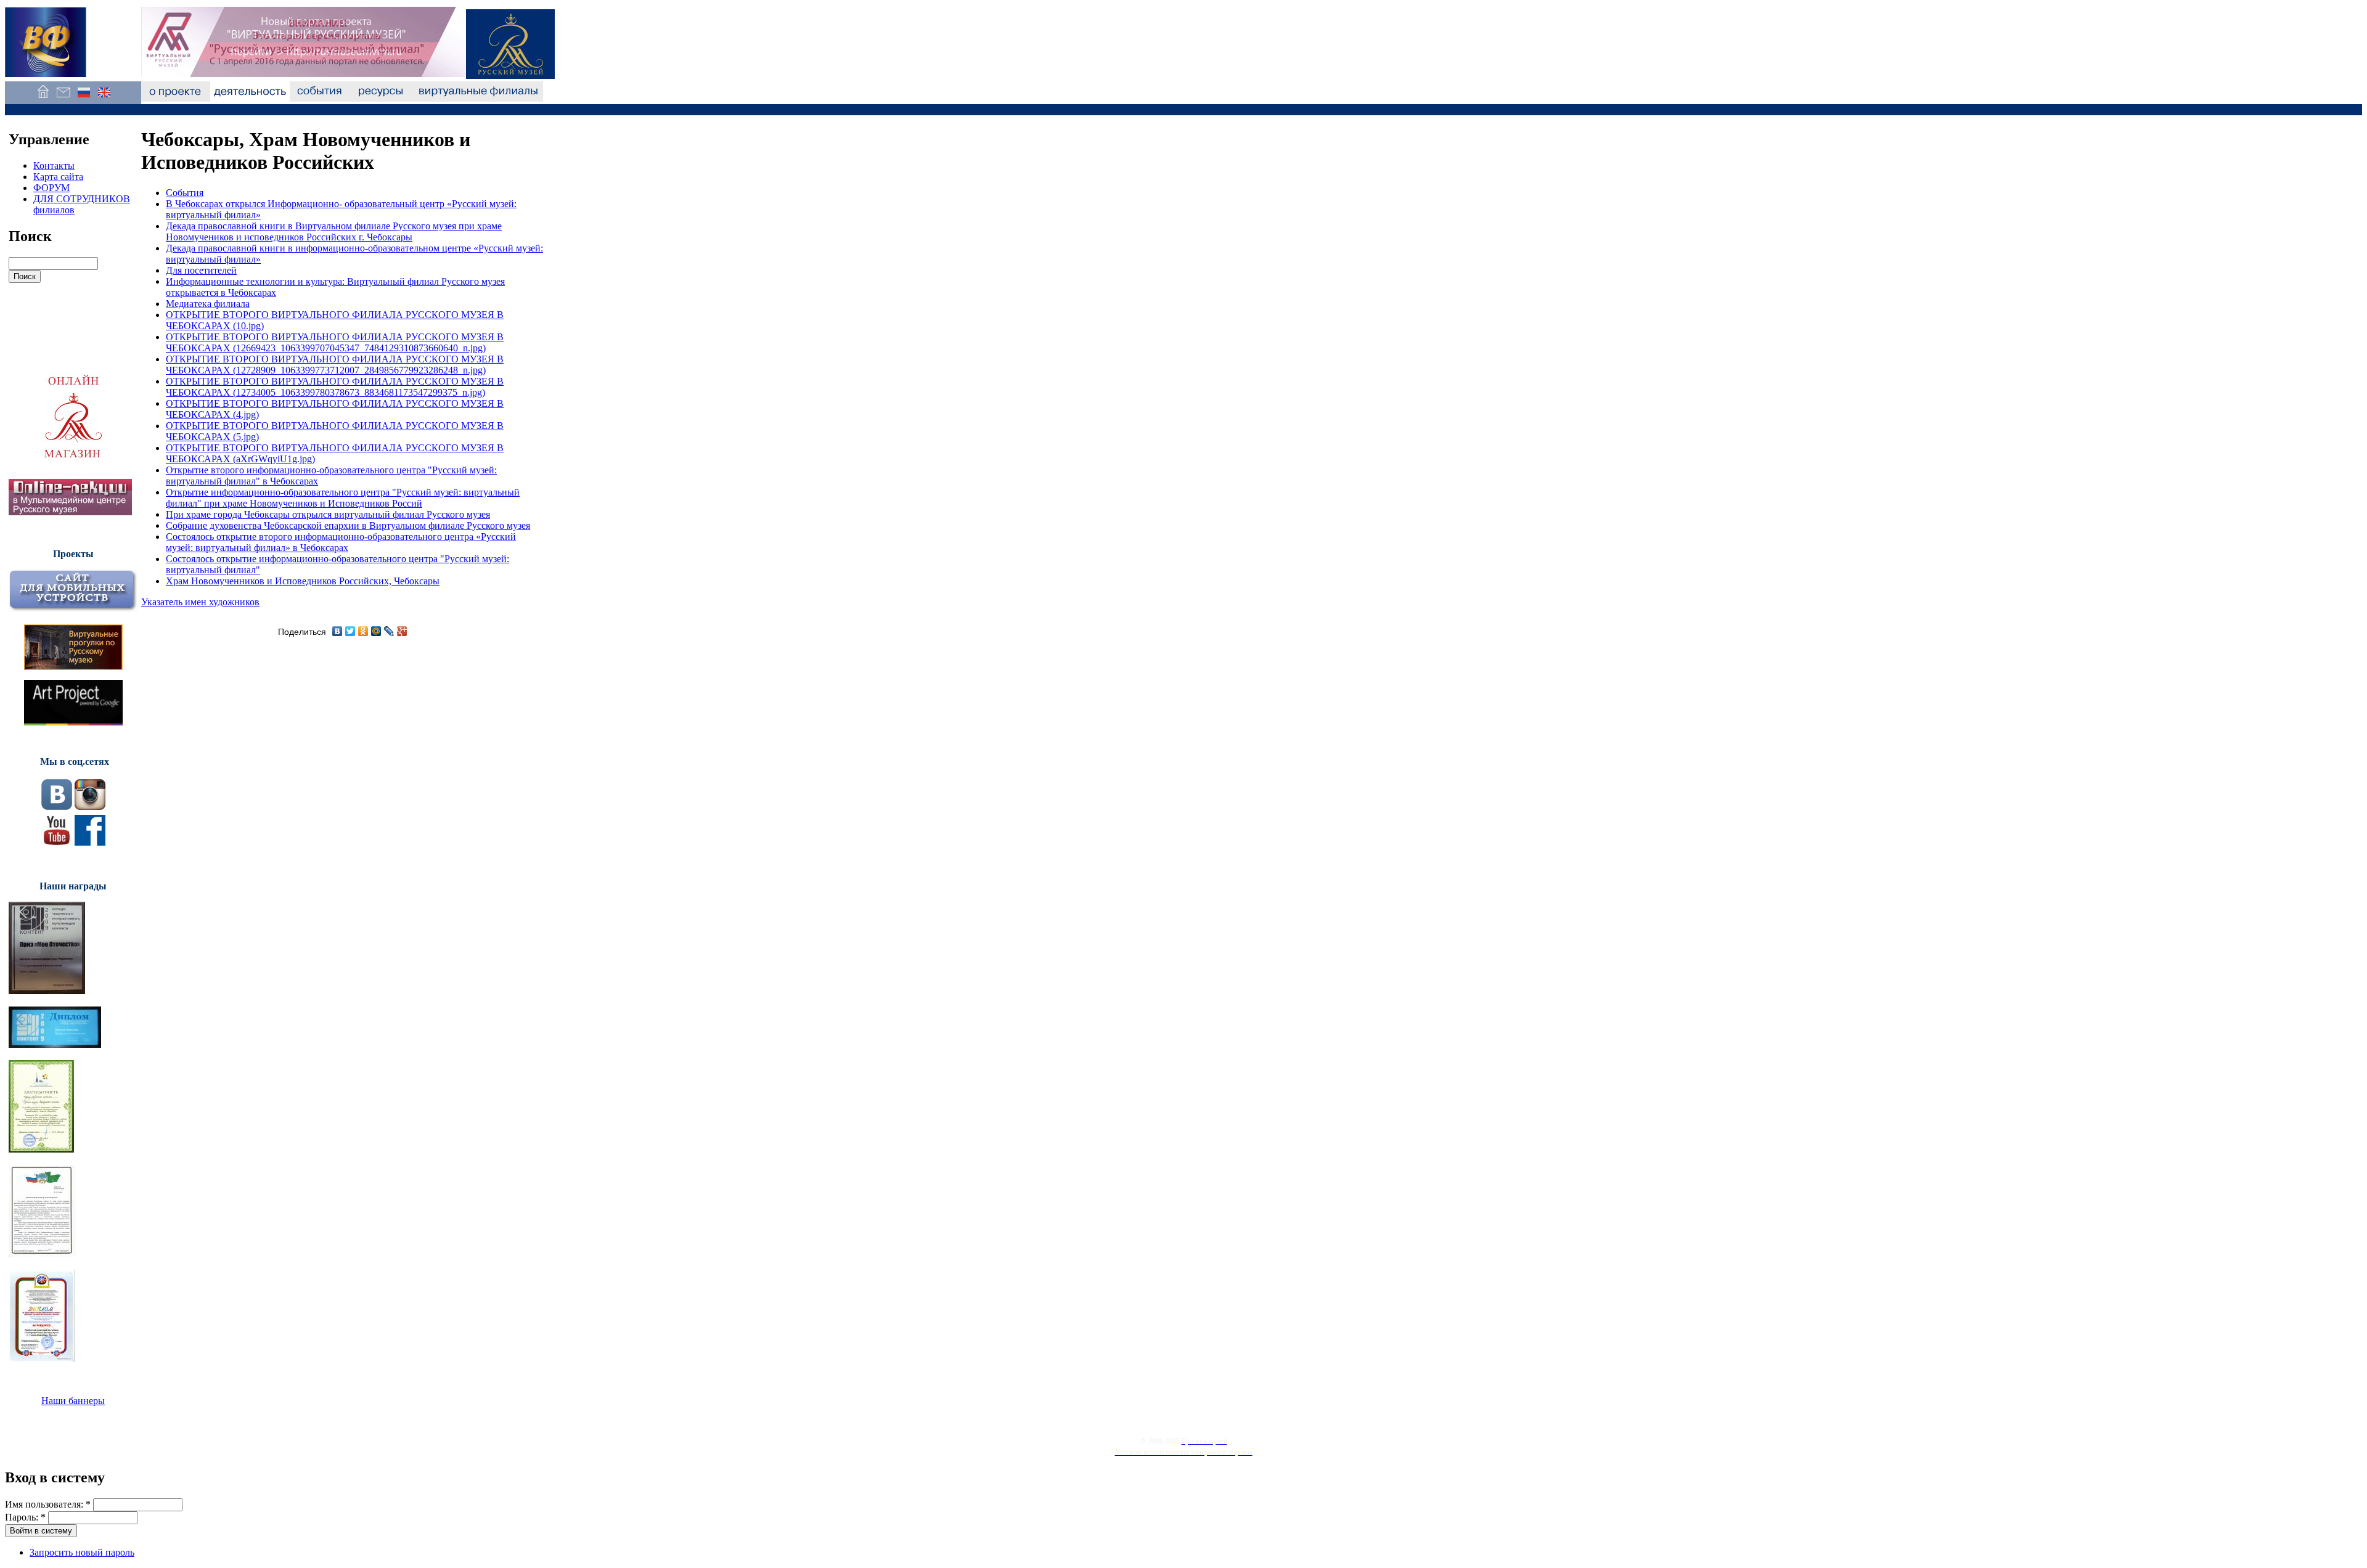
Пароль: (25, 1517)
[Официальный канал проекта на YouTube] (57, 842)
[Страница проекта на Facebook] (90, 842)
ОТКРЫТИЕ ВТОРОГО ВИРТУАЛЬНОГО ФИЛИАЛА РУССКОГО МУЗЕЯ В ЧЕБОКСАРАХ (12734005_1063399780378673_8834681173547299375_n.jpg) (335, 387)
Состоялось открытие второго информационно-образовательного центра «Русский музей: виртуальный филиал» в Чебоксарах (341, 542)
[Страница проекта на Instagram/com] (90, 806)
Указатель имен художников (200, 602)
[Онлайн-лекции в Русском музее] (70, 512)
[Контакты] (63, 98)
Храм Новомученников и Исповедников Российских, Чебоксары (303, 581)
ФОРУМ (51, 188)
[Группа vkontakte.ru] (57, 806)
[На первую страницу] (43, 98)
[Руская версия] (84, 98)
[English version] (104, 98)
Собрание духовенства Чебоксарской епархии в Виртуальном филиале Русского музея (348, 525)
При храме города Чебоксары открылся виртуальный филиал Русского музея (328, 514)
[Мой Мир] (376, 631)
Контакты (54, 165)
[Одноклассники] (363, 631)
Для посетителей (201, 270)
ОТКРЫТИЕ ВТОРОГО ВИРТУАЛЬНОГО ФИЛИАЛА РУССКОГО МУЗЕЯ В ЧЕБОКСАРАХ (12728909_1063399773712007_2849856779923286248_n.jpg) (335, 365)
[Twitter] (350, 631)
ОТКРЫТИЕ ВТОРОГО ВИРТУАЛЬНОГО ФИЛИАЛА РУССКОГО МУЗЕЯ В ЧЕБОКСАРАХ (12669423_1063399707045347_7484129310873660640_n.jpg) (335, 342)
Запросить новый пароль (82, 1552)
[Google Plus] (402, 631)
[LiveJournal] (389, 631)
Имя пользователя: (48, 1504)
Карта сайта (58, 177)
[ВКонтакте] (337, 631)
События (185, 193)
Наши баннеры (73, 1401)
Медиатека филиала (208, 304)
